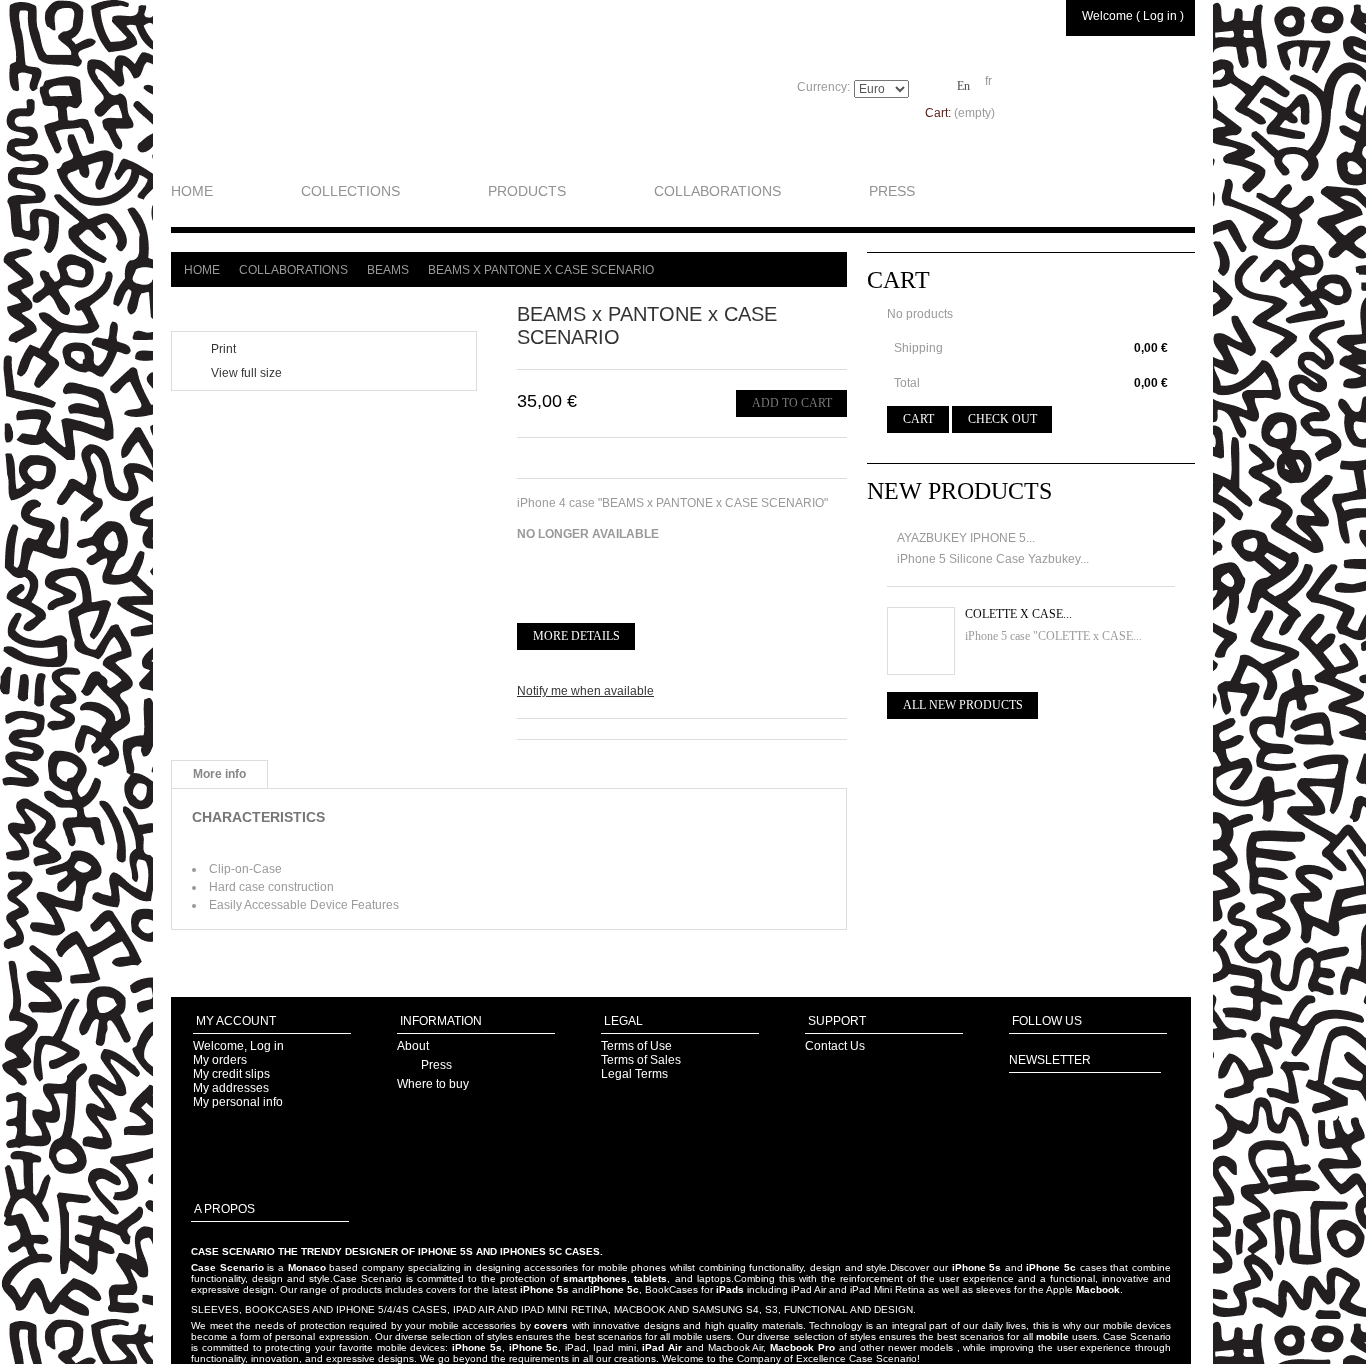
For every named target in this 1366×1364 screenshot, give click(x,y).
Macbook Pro (802, 1347)
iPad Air (662, 1347)
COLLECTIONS (350, 191)
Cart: (960, 113)
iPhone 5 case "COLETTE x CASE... (1053, 636)
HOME (192, 191)
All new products (963, 705)
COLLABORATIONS (717, 191)
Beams (388, 270)
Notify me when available (585, 691)
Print (223, 349)
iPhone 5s (977, 1267)
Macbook (1098, 1289)
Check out (1002, 419)
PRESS (892, 191)
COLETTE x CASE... (1018, 614)
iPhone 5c (1051, 1267)
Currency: (823, 87)
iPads (730, 1289)
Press (436, 1065)
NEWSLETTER (1050, 1060)
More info (219, 774)
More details (576, 636)
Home (202, 270)
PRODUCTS (527, 191)
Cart (898, 280)
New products (959, 491)
